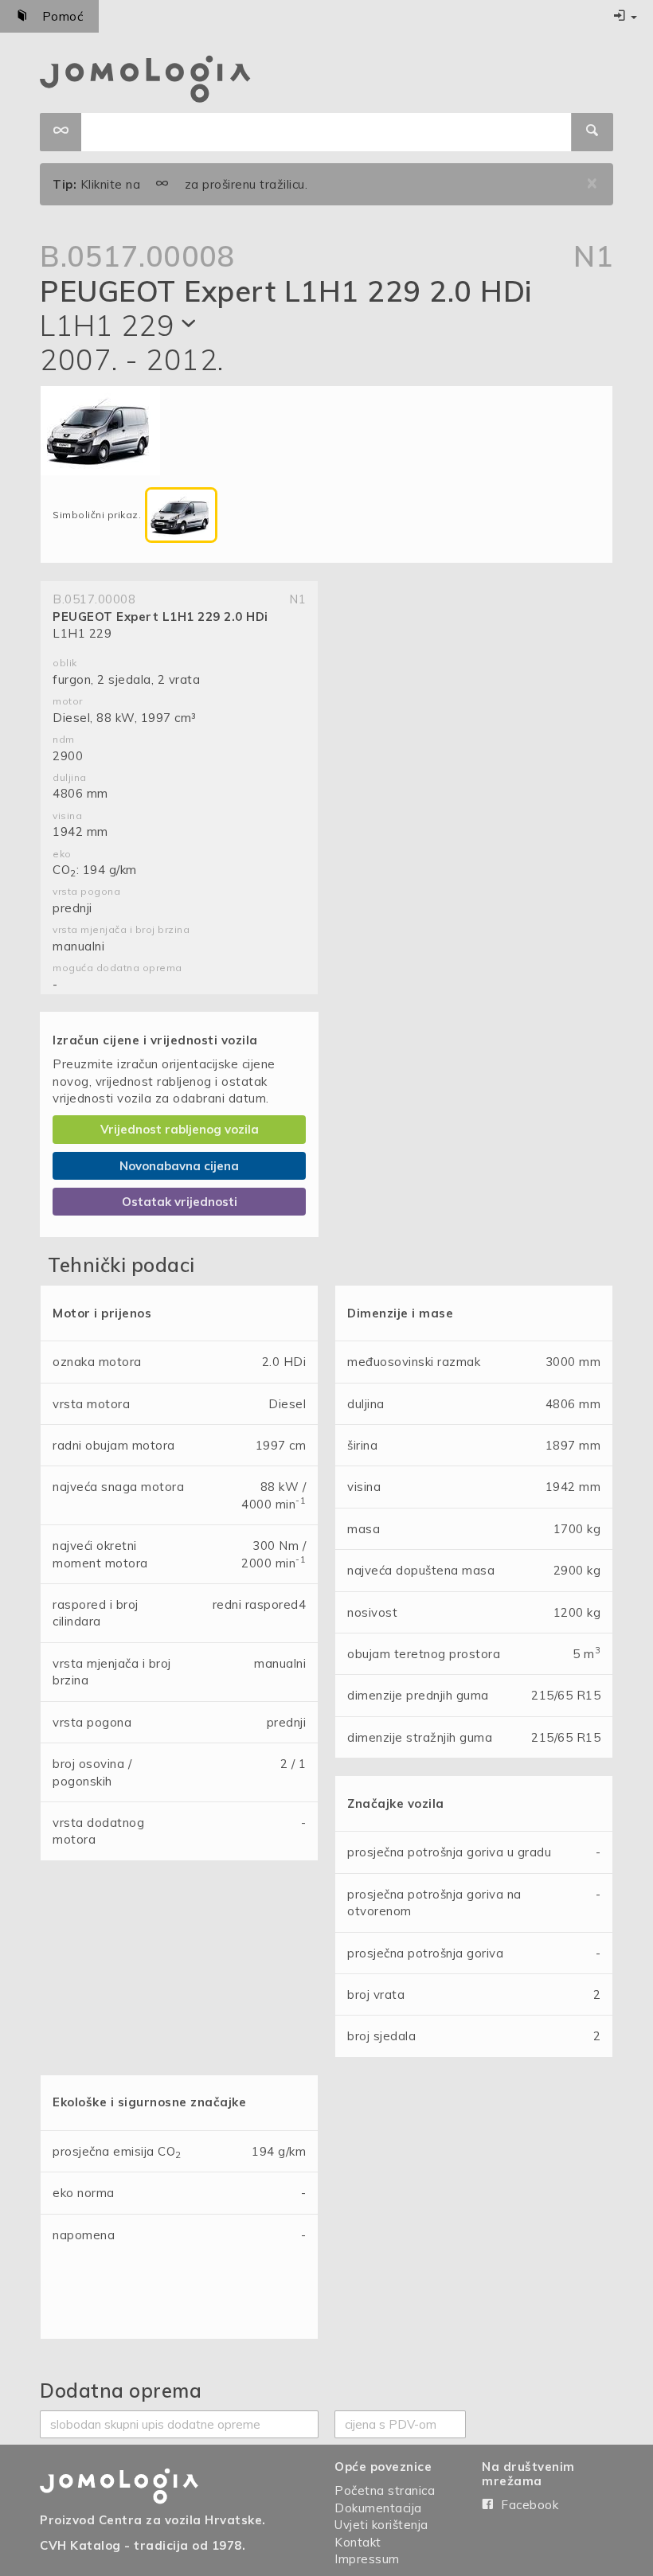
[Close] (592, 184)
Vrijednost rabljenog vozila (180, 1129)
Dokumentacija (378, 2508)
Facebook (526, 2505)
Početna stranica (385, 2490)
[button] (625, 16)
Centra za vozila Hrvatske (181, 2520)
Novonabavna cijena (179, 1166)
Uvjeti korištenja (381, 2525)
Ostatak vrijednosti (180, 1202)
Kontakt (358, 2542)
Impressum (367, 2559)
